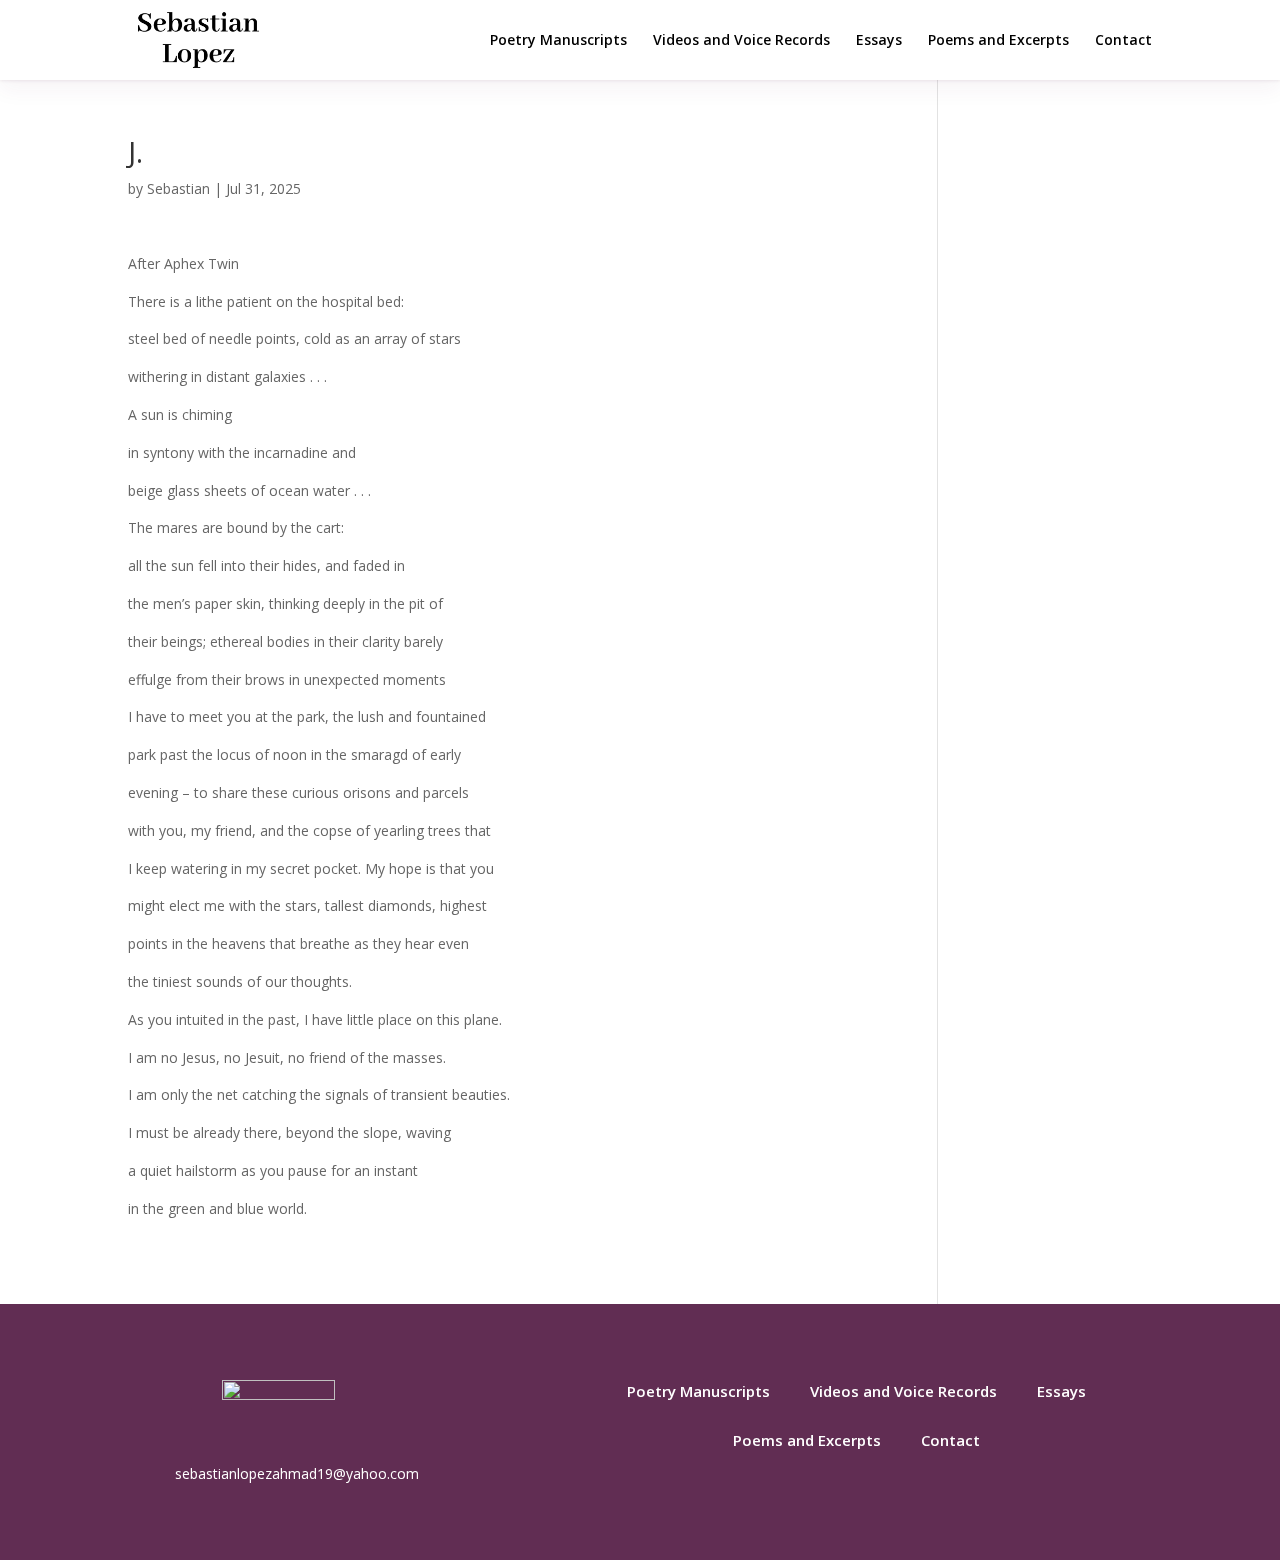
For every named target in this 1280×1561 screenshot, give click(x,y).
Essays (879, 41)
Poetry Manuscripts (558, 41)
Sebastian (178, 188)
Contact (1123, 41)
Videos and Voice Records (741, 41)
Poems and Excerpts (998, 41)
